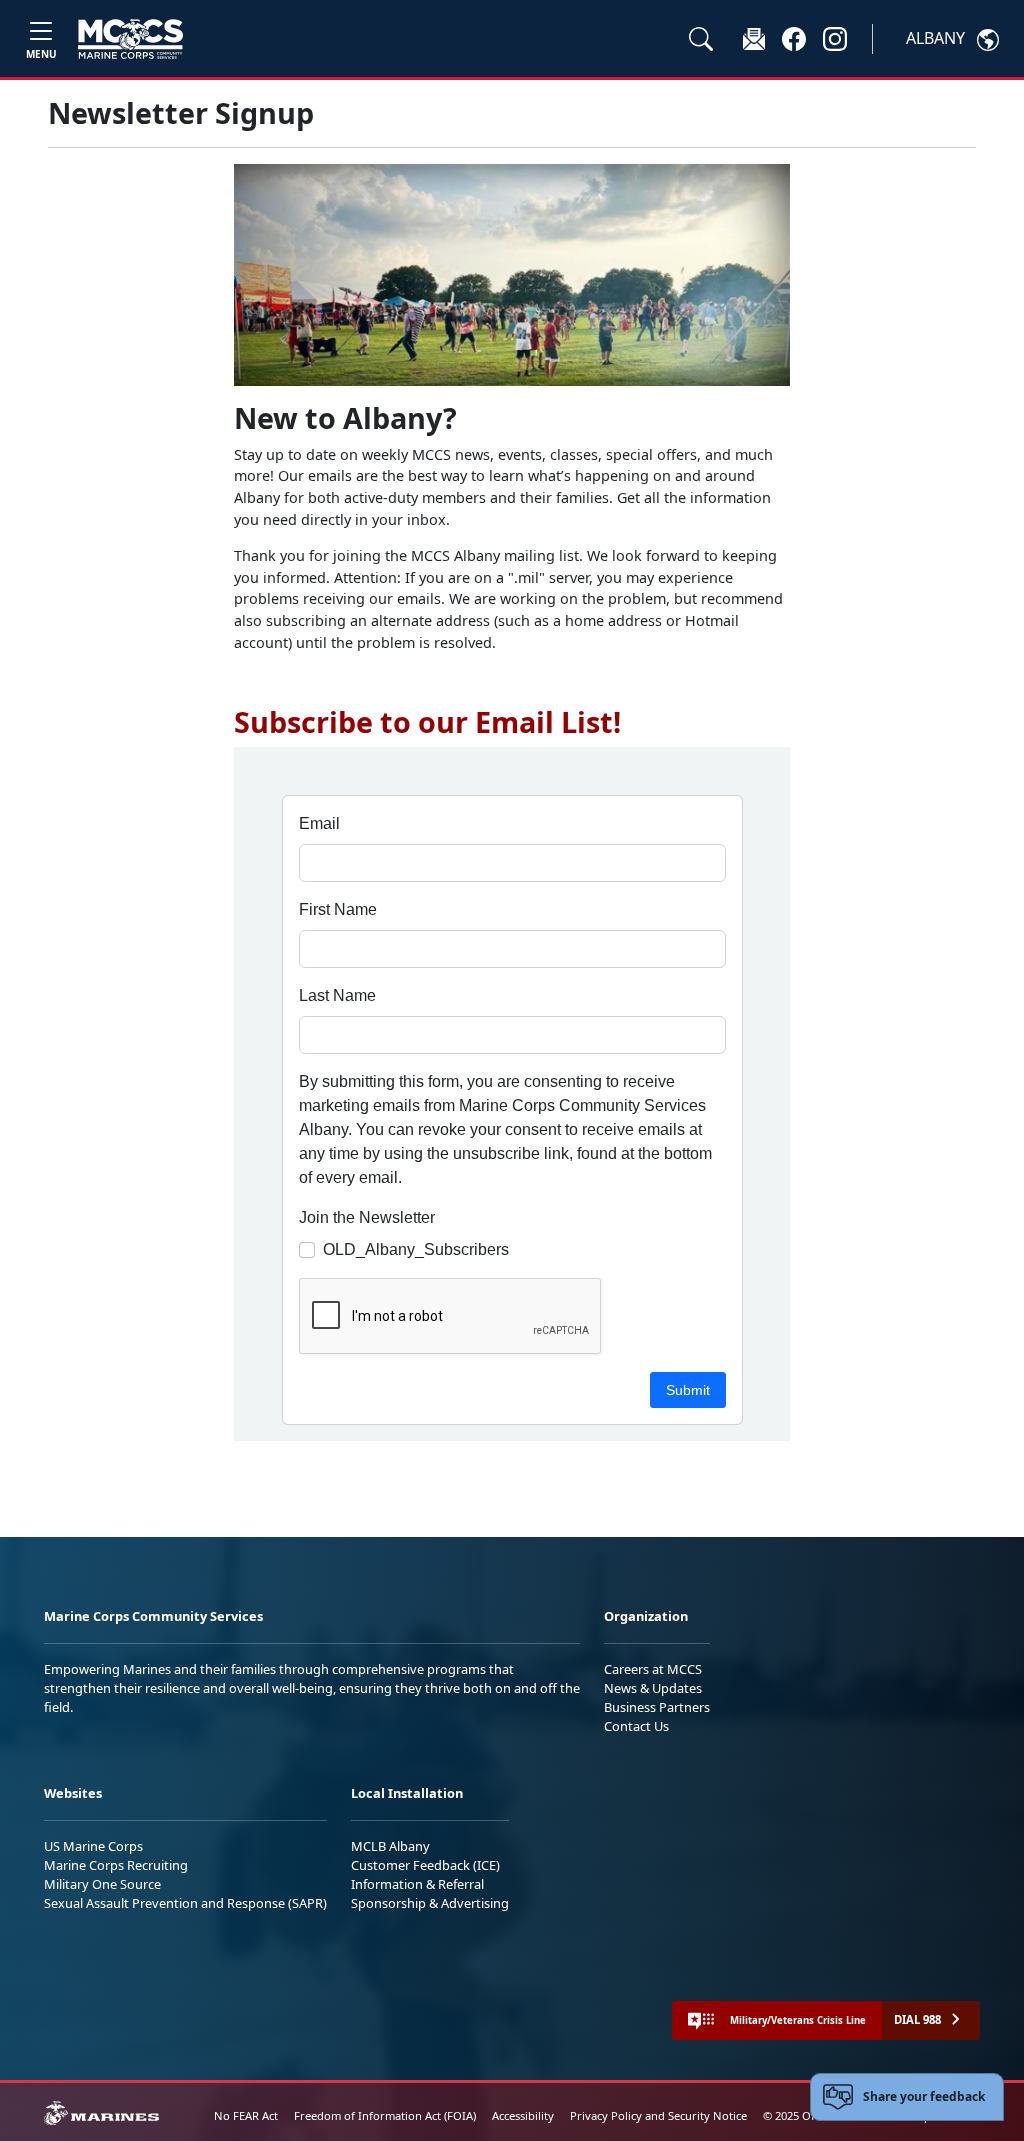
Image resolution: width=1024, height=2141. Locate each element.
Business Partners (657, 1707)
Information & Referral (417, 1884)
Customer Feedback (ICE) (425, 1865)
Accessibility (523, 2115)
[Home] (130, 39)
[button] (794, 38)
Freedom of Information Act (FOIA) (385, 2115)
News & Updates (653, 1688)
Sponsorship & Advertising (430, 1903)
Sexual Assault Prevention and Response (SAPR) (185, 1903)
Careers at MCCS (653, 1669)
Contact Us (636, 1726)
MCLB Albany (390, 1846)
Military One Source (102, 1884)
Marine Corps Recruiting (116, 1865)
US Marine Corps (93, 1846)
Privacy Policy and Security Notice (658, 2115)
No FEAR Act (246, 2115)
